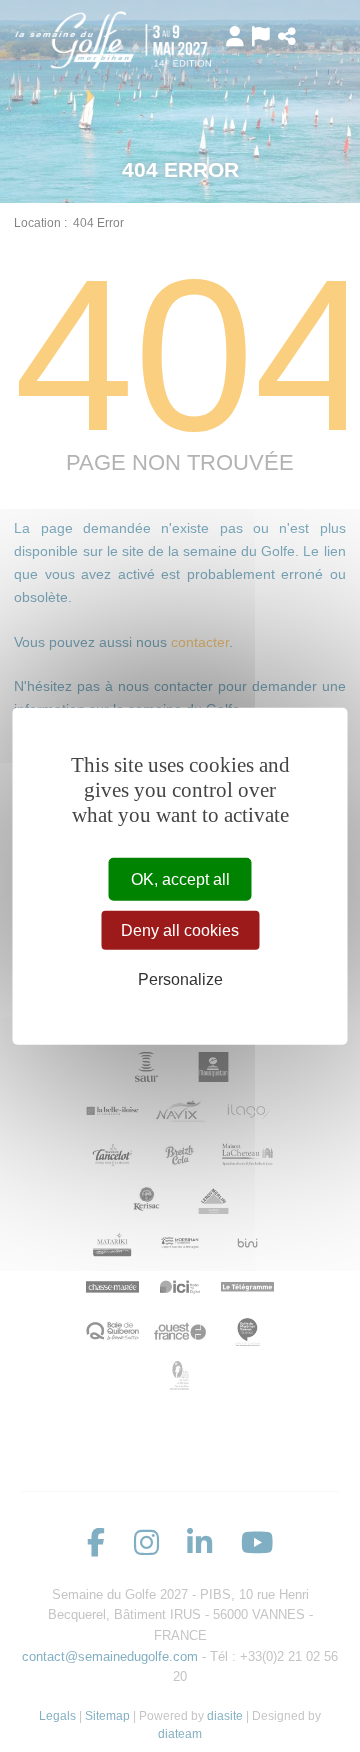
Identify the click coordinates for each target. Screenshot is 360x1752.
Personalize (180, 979)
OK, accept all (180, 879)
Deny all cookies (180, 930)
